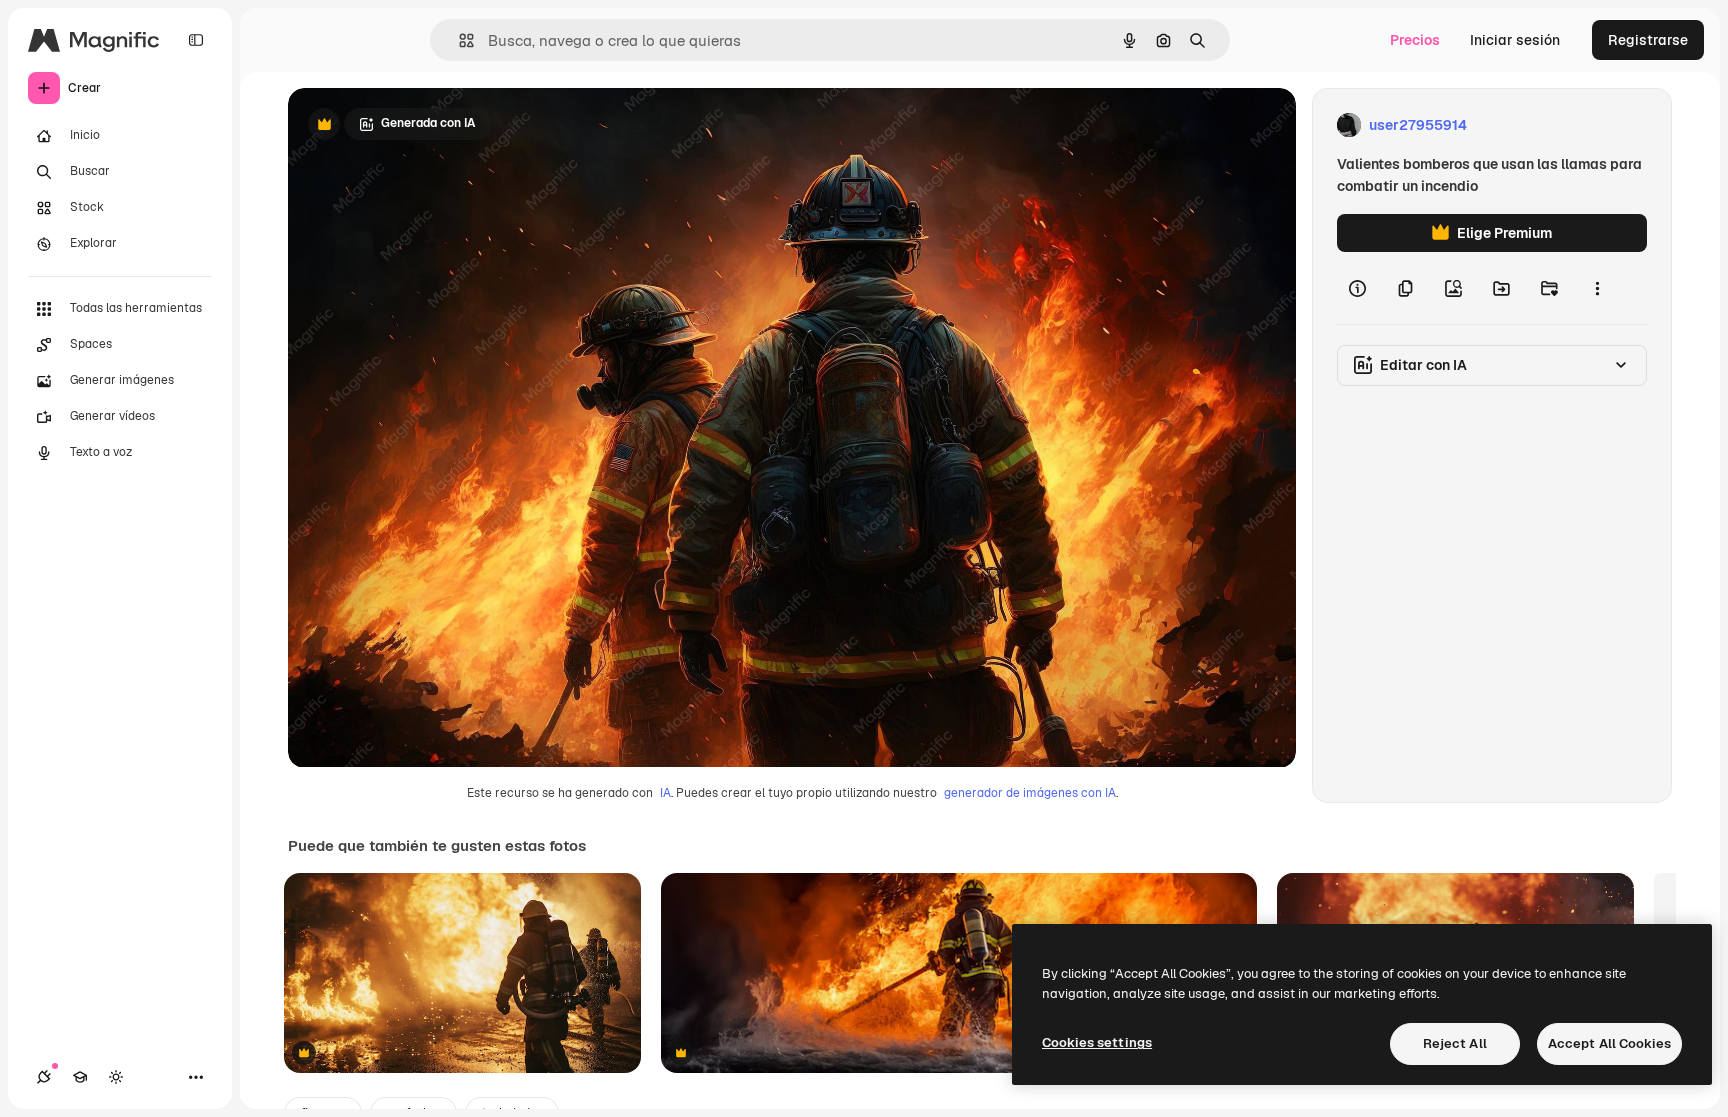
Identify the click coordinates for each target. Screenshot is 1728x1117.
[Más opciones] (1597, 288)
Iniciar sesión (1515, 40)
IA (665, 793)
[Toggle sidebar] (196, 40)
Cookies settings (1097, 1042)
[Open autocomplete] (458, 40)
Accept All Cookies (1609, 1043)
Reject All (1455, 1043)
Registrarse (1648, 40)
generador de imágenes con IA (1030, 793)
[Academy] (80, 1077)
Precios (1415, 40)
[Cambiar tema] (116, 1077)
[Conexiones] (44, 1077)
